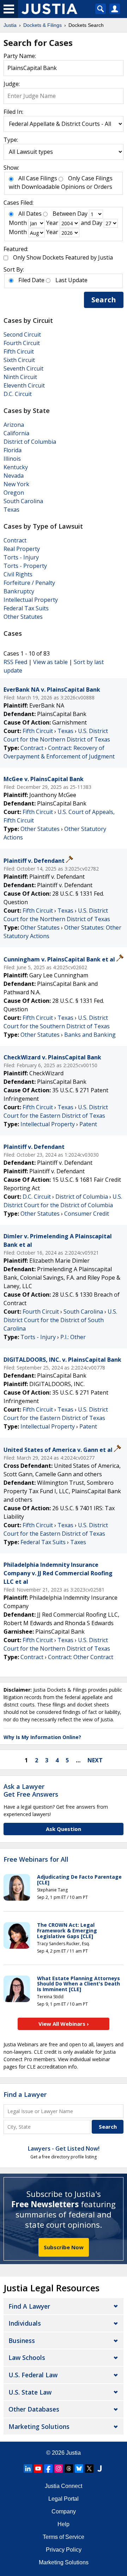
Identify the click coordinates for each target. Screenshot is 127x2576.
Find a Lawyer (25, 2094)
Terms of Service (64, 2537)
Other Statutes (23, 617)
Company (64, 2511)
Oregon (14, 493)
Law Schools (27, 2357)
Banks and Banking (90, 1035)
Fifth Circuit (19, 351)
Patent (88, 1124)
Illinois (12, 459)
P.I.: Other (73, 1337)
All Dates (30, 214)
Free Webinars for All (36, 1860)
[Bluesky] (79, 2469)
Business (22, 2341)
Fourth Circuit (22, 343)
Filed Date (31, 280)
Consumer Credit (87, 1214)
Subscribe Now (64, 2247)
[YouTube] (38, 2469)
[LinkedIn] (28, 2469)
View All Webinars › (64, 2024)
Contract (15, 540)
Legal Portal (64, 2499)
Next (95, 1760)
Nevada (14, 476)
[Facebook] (48, 2469)
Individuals (25, 2323)
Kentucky (16, 467)
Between (64, 214)
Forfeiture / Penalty (29, 583)
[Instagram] (59, 2469)
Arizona (14, 425)
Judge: (12, 84)
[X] (89, 2469)
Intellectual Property (31, 600)
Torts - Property (25, 566)
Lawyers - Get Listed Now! (64, 2148)
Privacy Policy (64, 2550)
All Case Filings (38, 178)
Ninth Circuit (20, 377)
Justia (73, 2453)
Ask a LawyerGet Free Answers (31, 1790)
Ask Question (64, 1829)
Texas (11, 510)
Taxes (78, 1542)
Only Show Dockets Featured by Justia (63, 257)
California (16, 433)
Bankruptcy (19, 591)
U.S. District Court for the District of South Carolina (60, 1320)
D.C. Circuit (18, 394)
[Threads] (69, 2469)
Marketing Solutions (39, 2426)
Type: (11, 140)
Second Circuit (22, 335)
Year (52, 223)
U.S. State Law (30, 2392)
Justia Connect (64, 2486)
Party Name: (20, 56)
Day (82, 214)
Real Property (22, 549)
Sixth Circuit (19, 360)
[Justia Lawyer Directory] (99, 2469)
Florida (13, 450)
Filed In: (13, 112)
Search (104, 300)
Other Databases (34, 2409)
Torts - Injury (21, 557)
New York (16, 484)
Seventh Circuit (23, 368)
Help (64, 2524)
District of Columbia (30, 442)
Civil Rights (18, 574)
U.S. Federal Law (33, 2375)
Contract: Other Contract (81, 1657)
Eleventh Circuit (24, 385)
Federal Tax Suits (26, 608)
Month (18, 223)
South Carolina (23, 501)
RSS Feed (15, 662)
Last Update (71, 280)
